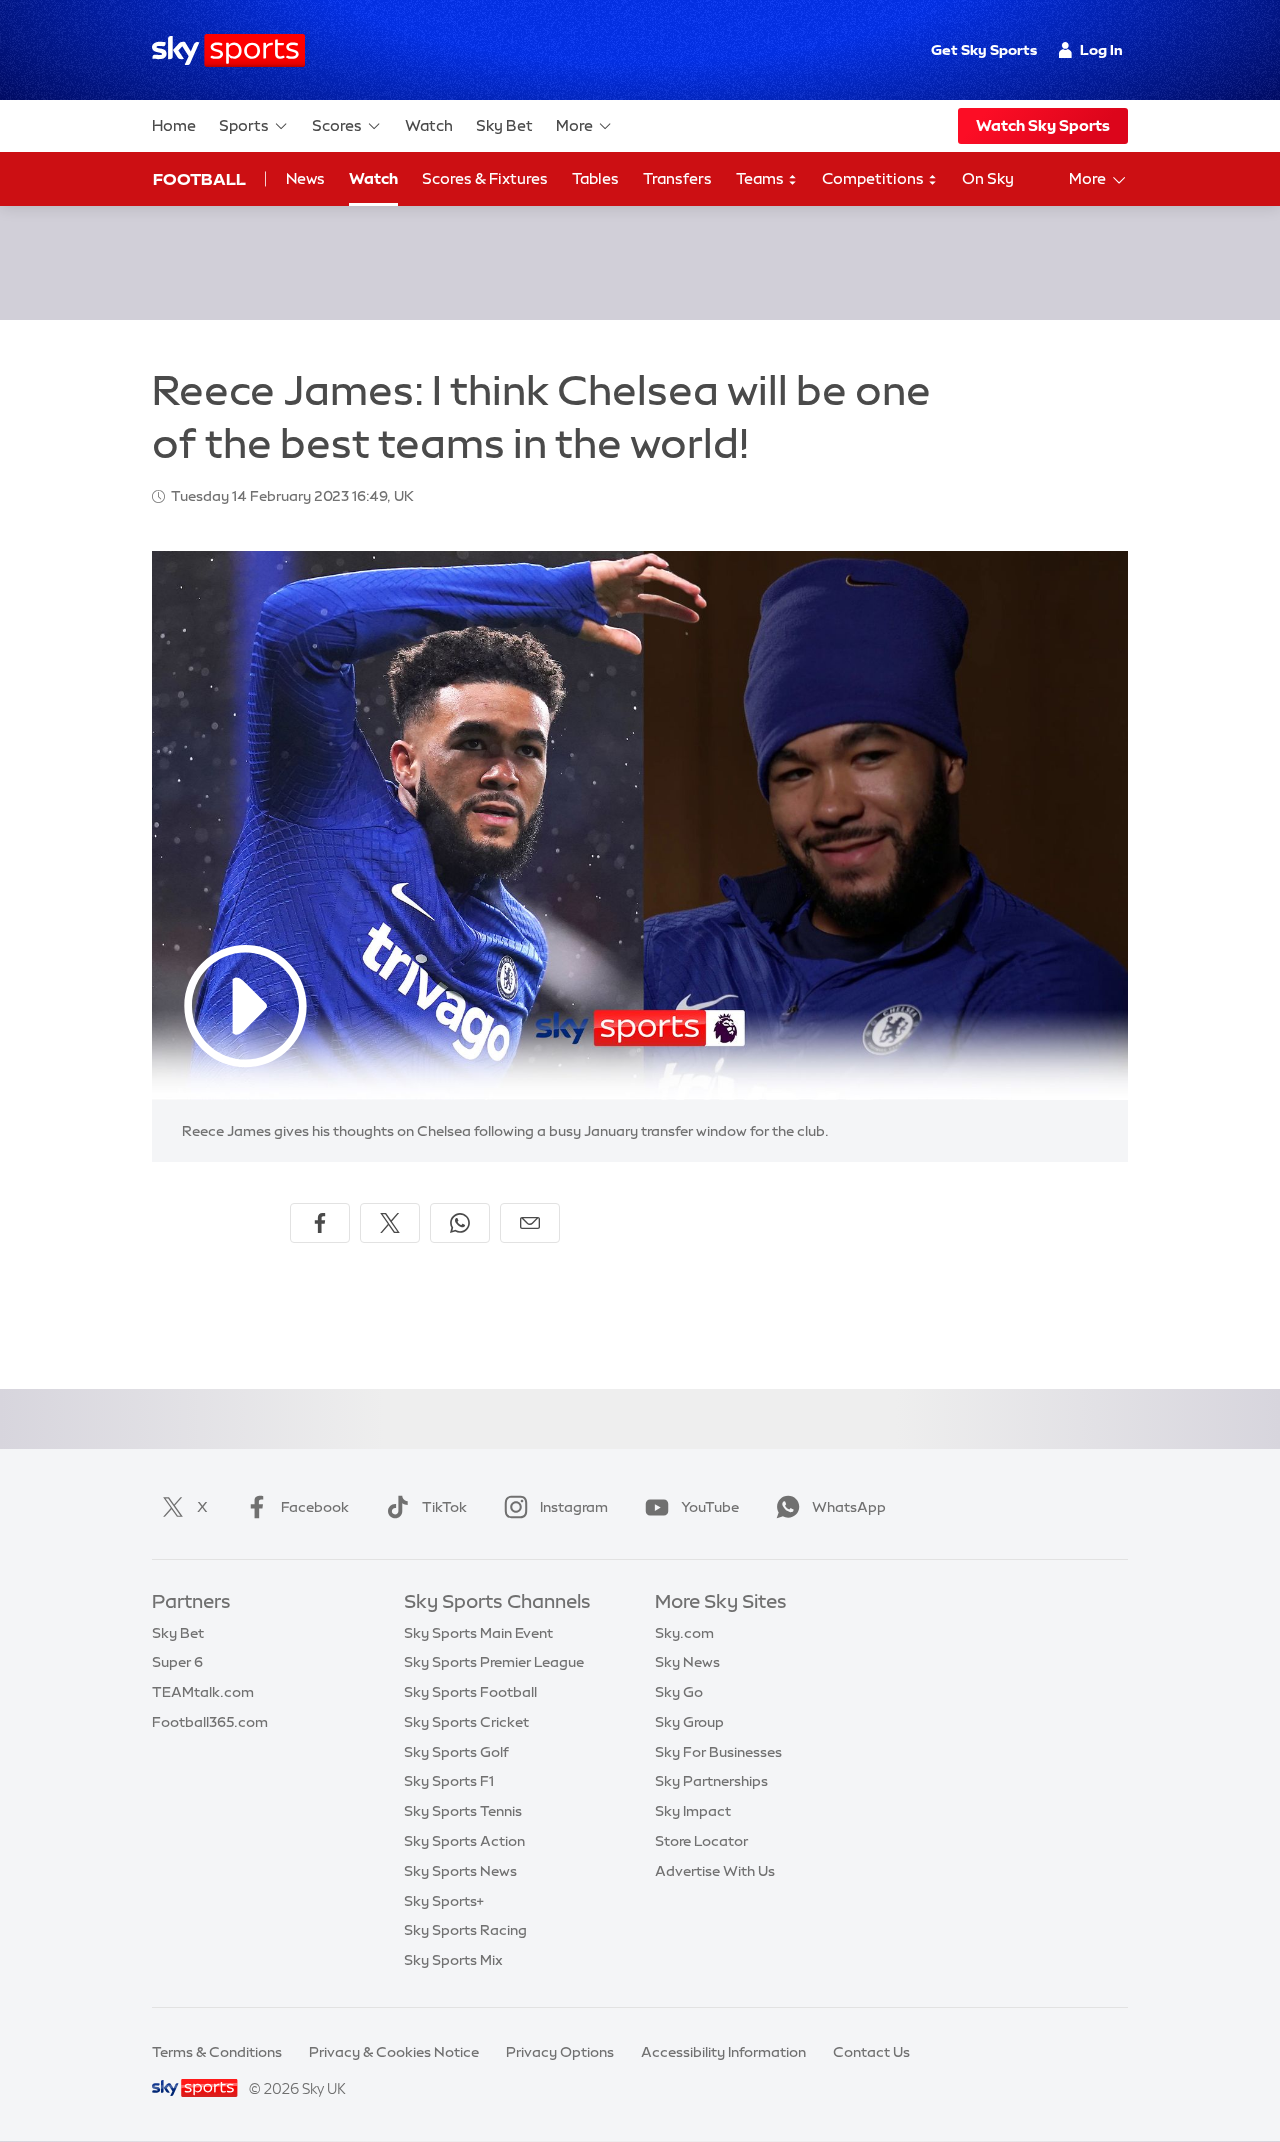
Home (174, 125)
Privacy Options (560, 2052)
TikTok (444, 1507)
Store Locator (701, 1841)
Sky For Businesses (718, 1752)
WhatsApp (849, 1507)
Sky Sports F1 (449, 1781)
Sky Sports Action (464, 1841)
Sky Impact (693, 1811)
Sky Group (689, 1722)
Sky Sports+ (444, 1901)
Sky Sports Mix (453, 1960)
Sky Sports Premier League (494, 1662)
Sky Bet (504, 125)
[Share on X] (390, 1223)
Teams (761, 178)
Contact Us (871, 2052)
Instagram (574, 1507)
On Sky (988, 178)
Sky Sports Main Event (478, 1633)
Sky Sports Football (470, 1692)
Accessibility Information (723, 2052)
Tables (595, 178)
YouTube (710, 1507)
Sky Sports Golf (456, 1752)
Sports (244, 125)
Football (199, 179)
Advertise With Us (715, 1871)
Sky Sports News (460, 1871)
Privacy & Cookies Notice (394, 2052)
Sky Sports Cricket (466, 1722)
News (305, 178)
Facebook (315, 1507)
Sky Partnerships (711, 1781)
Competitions (874, 178)
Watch (429, 125)
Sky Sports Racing (465, 1930)
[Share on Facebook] (320, 1223)
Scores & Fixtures (485, 178)
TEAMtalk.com (203, 1692)
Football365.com (210, 1722)
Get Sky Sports (984, 50)
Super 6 (177, 1662)
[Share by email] (530, 1223)
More (574, 125)
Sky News (687, 1662)
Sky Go (679, 1692)
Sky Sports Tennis (463, 1811)
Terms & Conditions (217, 2052)
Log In (1101, 50)
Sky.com (684, 1633)
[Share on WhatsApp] (460, 1223)
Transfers (677, 178)
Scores (337, 125)
